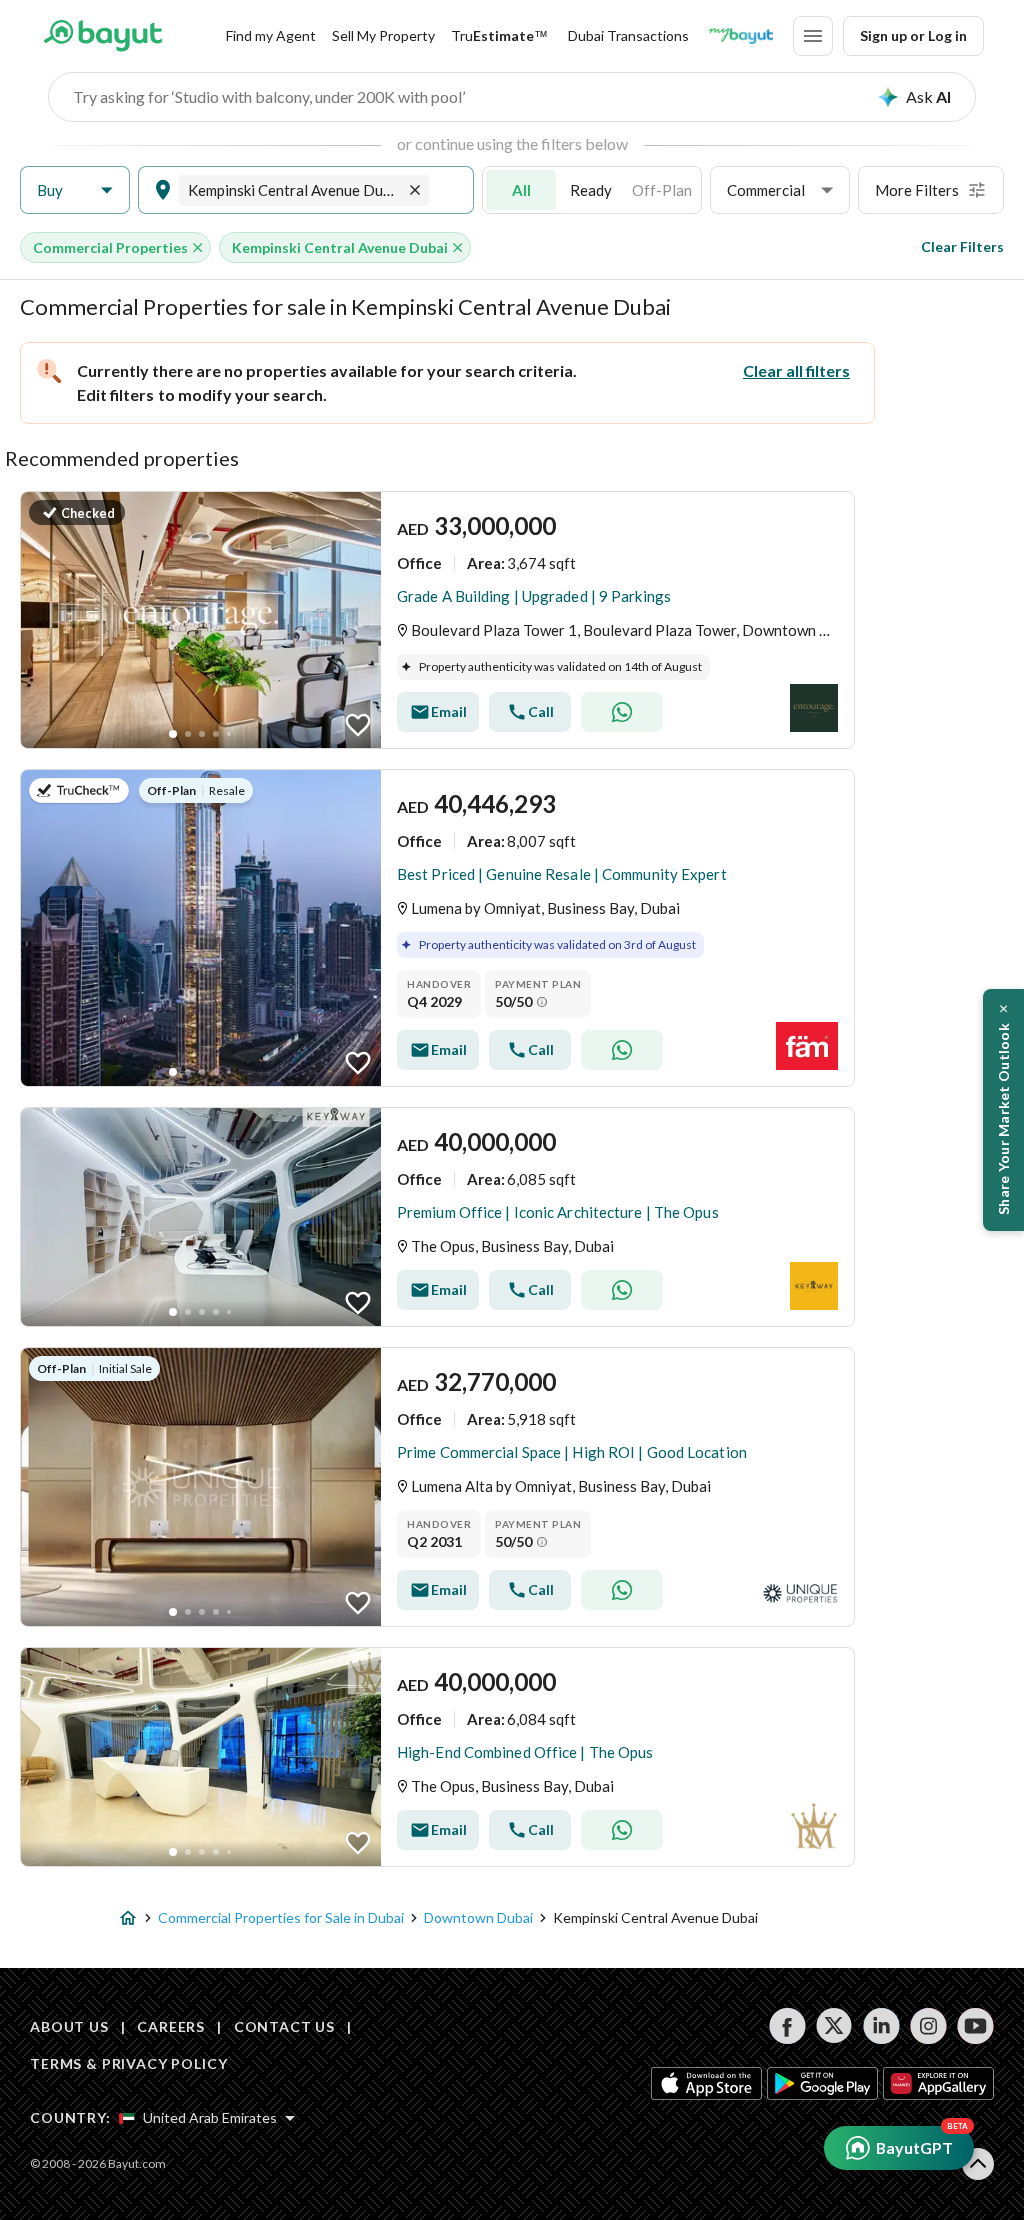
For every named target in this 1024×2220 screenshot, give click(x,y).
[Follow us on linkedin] (881, 2026)
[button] (75, 190)
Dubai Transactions (628, 35)
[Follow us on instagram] (928, 2026)
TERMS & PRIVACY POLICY (128, 2063)
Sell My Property (383, 35)
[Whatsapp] (622, 712)
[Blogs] (741, 36)
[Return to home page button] (102, 36)
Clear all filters (796, 370)
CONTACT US (284, 2026)
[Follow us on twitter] (834, 2026)
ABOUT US (69, 2026)
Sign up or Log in (913, 35)
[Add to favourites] (358, 725)
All (521, 190)
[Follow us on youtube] (975, 2026)
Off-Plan (662, 190)
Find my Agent (271, 35)
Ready (591, 190)
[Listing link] (437, 620)
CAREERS (171, 2026)
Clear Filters (962, 246)
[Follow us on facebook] (787, 2026)
